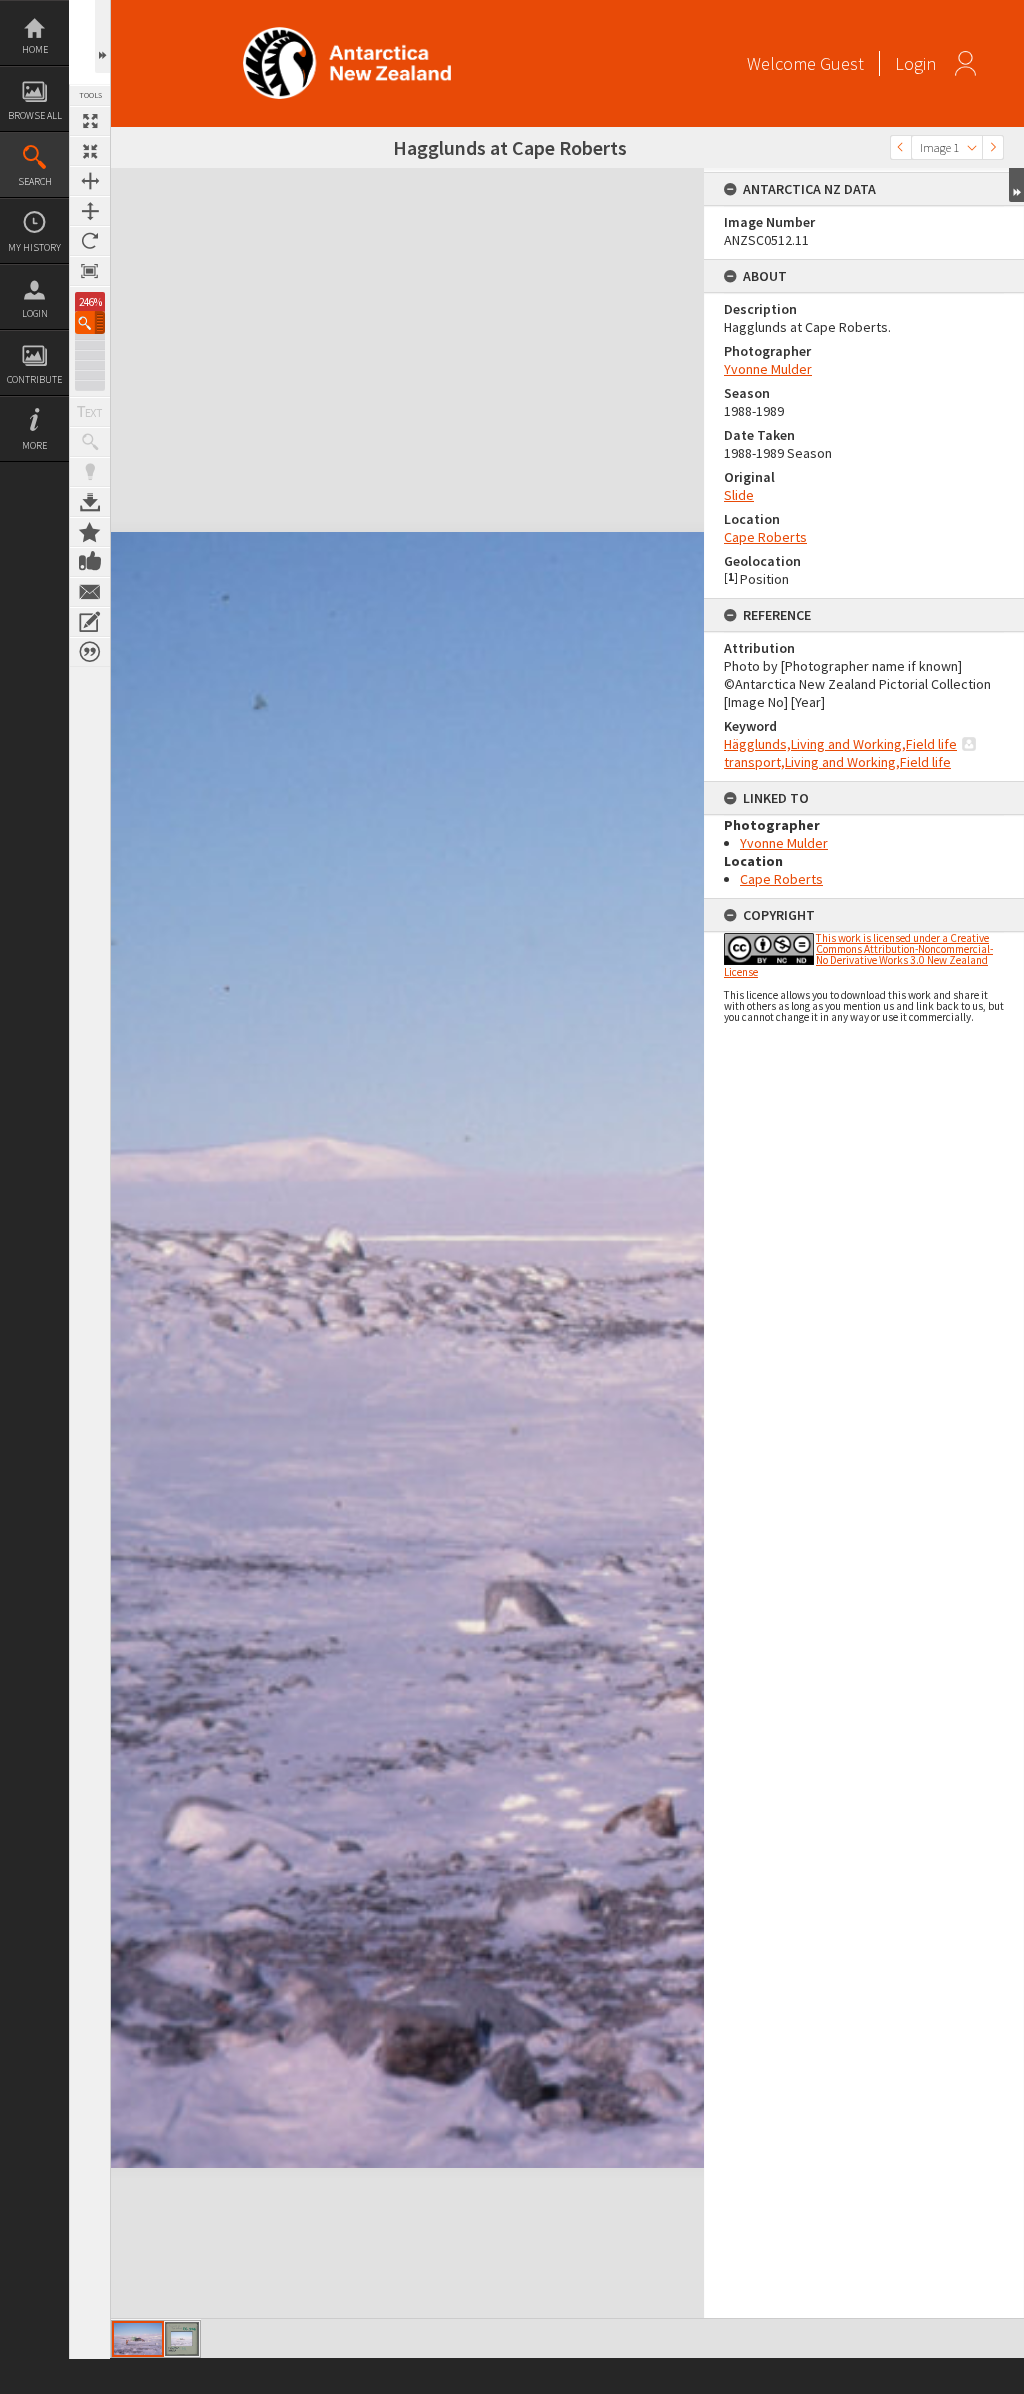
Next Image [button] (993, 147)
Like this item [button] (90, 562)
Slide (739, 495)
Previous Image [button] (901, 147)
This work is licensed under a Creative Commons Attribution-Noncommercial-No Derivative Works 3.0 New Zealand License (858, 955)
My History (34, 247)
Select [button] (972, 147)
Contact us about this (90, 592)
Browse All (35, 115)
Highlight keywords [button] (90, 472)
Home (35, 49)
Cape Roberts (765, 537)
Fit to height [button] (90, 211)
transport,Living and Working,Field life (837, 762)
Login (35, 313)
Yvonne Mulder (768, 369)
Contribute (34, 379)
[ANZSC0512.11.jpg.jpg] (182, 2339)
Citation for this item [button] (90, 652)
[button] (90, 322)
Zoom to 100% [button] (90, 271)
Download (90, 502)
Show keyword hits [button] (90, 442)
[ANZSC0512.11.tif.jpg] (138, 2339)
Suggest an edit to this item (90, 622)
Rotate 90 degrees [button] (90, 241)
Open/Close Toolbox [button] (102, 36)
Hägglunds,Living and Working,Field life (840, 744)
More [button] (34, 445)
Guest (842, 63)
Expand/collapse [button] (1016, 185)
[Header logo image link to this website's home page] (347, 33)
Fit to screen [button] (90, 151)
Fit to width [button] (90, 181)
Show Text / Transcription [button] (90, 412)
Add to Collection (90, 532)
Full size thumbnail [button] (90, 121)
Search (35, 181)
